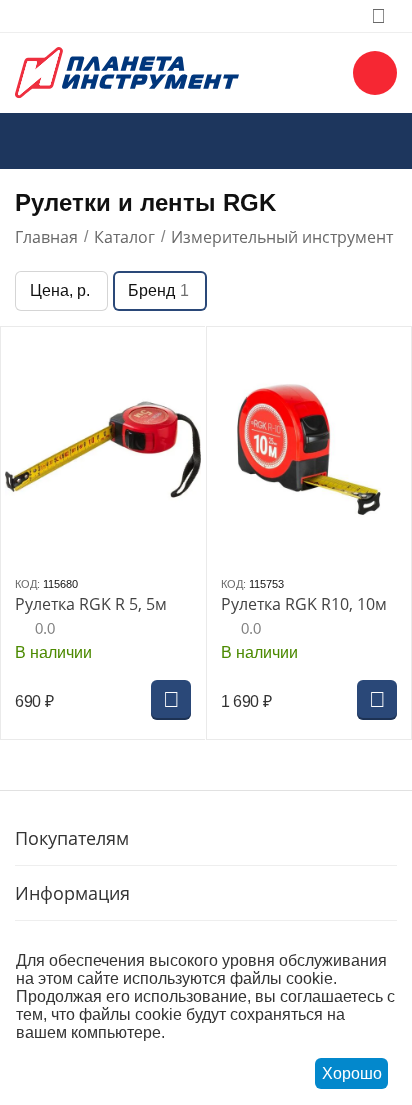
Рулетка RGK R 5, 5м (91, 604)
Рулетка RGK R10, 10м (304, 604)
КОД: (27, 584)
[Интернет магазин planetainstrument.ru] (127, 71)
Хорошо (352, 1073)
